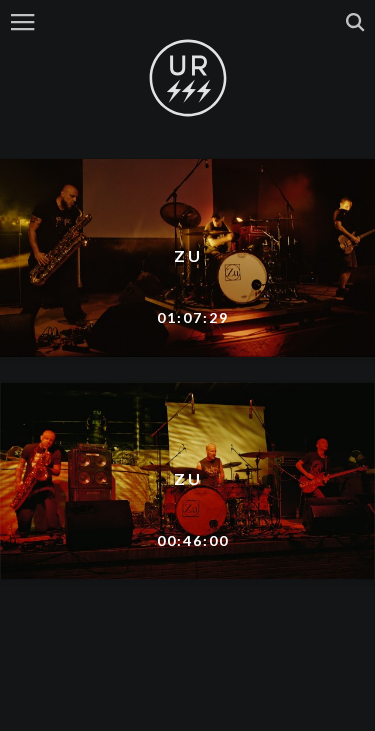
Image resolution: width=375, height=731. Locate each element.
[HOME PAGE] (188, 79)
